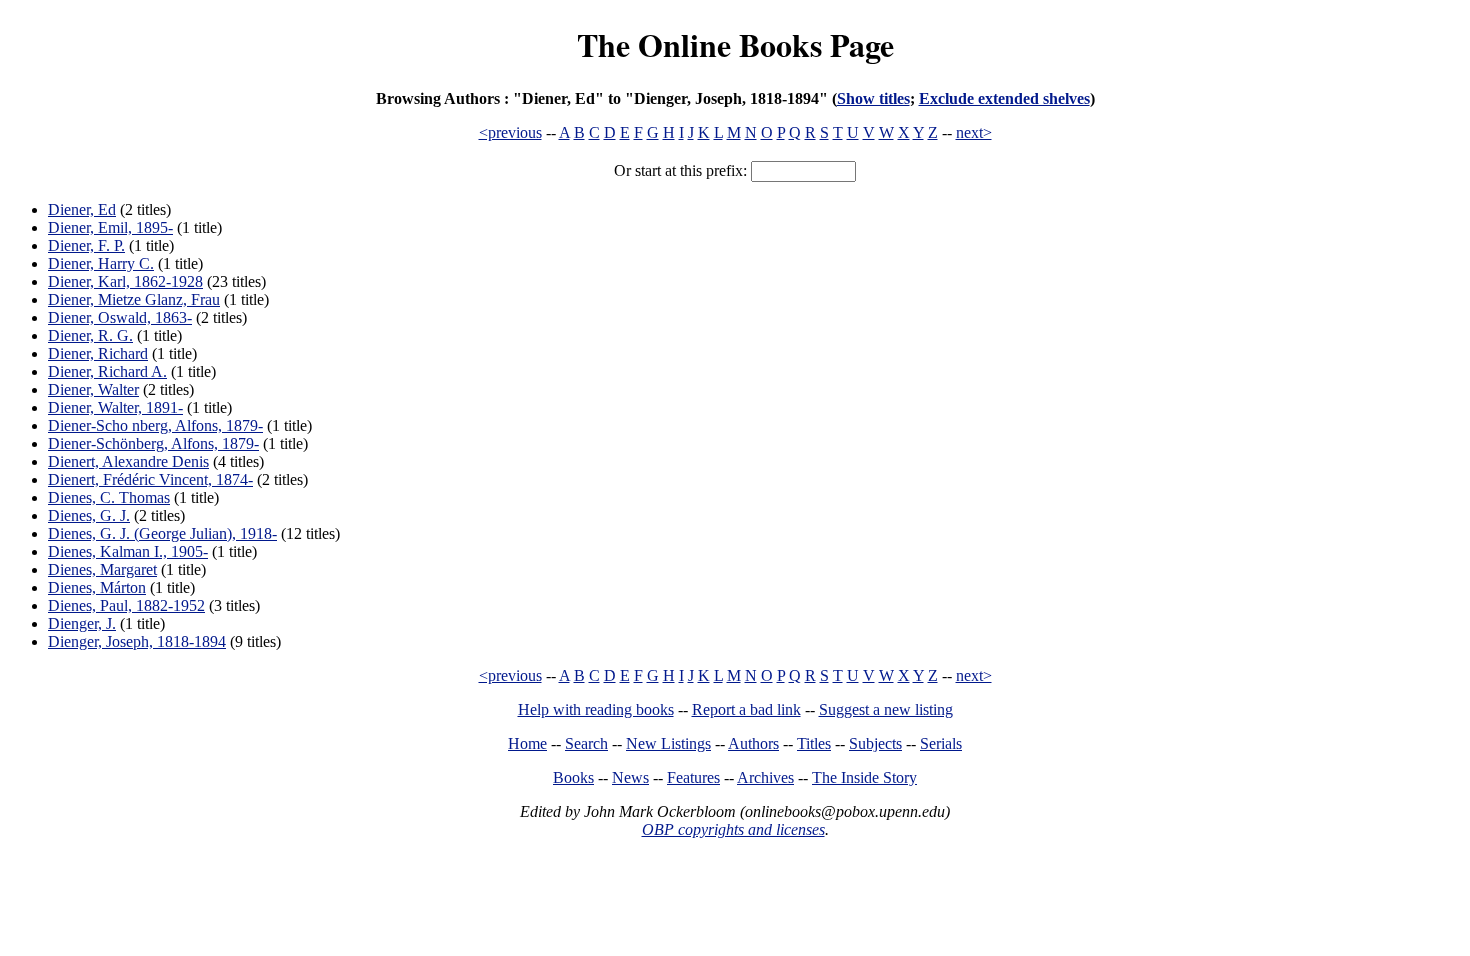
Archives (765, 777)
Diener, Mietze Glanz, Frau (134, 299)
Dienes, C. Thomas (109, 497)
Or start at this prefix (678, 170)
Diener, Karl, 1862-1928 (125, 281)
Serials (941, 743)
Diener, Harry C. (101, 263)
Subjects (875, 743)
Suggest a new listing (886, 709)
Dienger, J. (82, 623)
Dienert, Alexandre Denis (128, 461)
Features (693, 777)
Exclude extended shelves (1004, 98)
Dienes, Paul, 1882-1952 (126, 605)
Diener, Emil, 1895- (110, 227)
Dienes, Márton (97, 587)
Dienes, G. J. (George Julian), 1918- (162, 533)
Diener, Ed (82, 209)
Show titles (873, 98)
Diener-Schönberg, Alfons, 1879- (153, 443)
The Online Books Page (735, 44)
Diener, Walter (93, 389)
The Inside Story (864, 777)
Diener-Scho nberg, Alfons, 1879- (155, 425)
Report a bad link (746, 709)
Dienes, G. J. (89, 515)
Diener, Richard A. (107, 371)
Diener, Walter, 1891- (115, 407)
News (630, 777)
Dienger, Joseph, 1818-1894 (137, 641)
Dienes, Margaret (102, 569)
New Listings (668, 743)
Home (527, 743)
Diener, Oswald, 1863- (120, 317)
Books (573, 777)
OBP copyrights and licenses (733, 829)
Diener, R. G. (90, 335)
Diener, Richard (98, 353)
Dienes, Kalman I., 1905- (128, 551)
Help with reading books (596, 709)
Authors (753, 743)
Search (586, 743)
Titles (814, 743)
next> (974, 132)
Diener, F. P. (86, 245)
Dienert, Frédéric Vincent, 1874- (150, 479)
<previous (510, 132)
